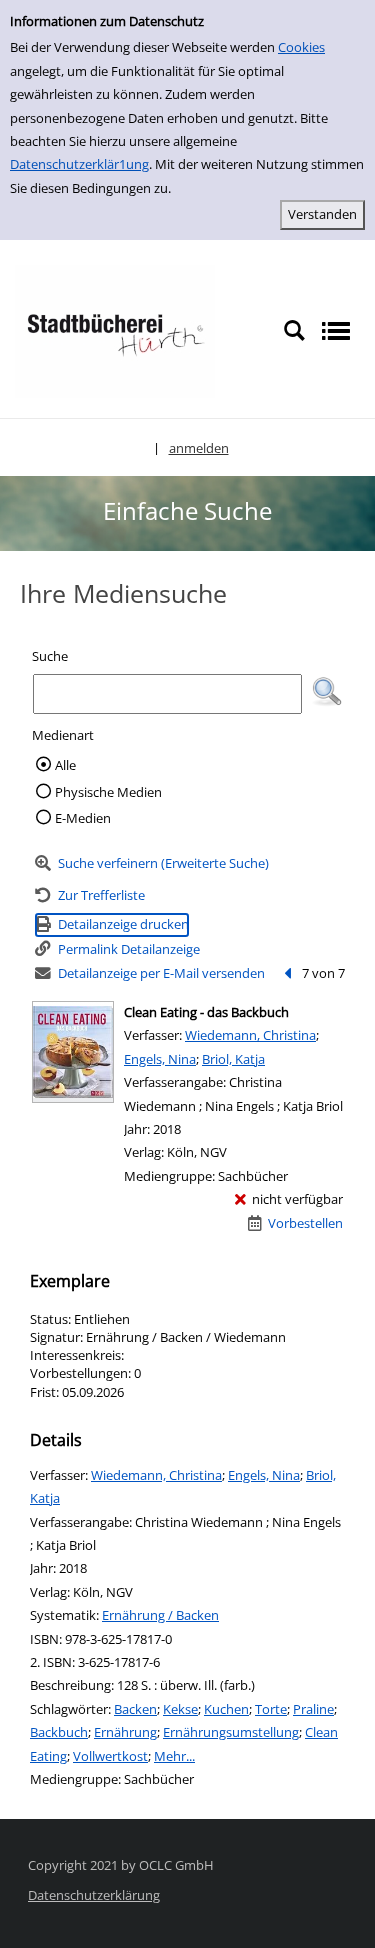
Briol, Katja (233, 1059)
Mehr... (174, 1756)
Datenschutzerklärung (94, 1895)
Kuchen (226, 1709)
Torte (271, 1709)
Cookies (301, 47)
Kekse (180, 1709)
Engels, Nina (160, 1059)
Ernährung (125, 1732)
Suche (50, 656)
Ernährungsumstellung (231, 1732)
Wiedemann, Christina (250, 1035)
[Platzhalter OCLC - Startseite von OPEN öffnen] (115, 330)
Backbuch (59, 1732)
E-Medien (83, 818)
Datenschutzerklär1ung (79, 164)
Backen (135, 1709)
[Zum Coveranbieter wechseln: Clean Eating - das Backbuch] (73, 1052)
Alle (65, 765)
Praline (313, 1709)
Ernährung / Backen (160, 1615)
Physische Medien (108, 792)
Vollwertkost (110, 1756)
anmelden (199, 448)
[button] (327, 692)
